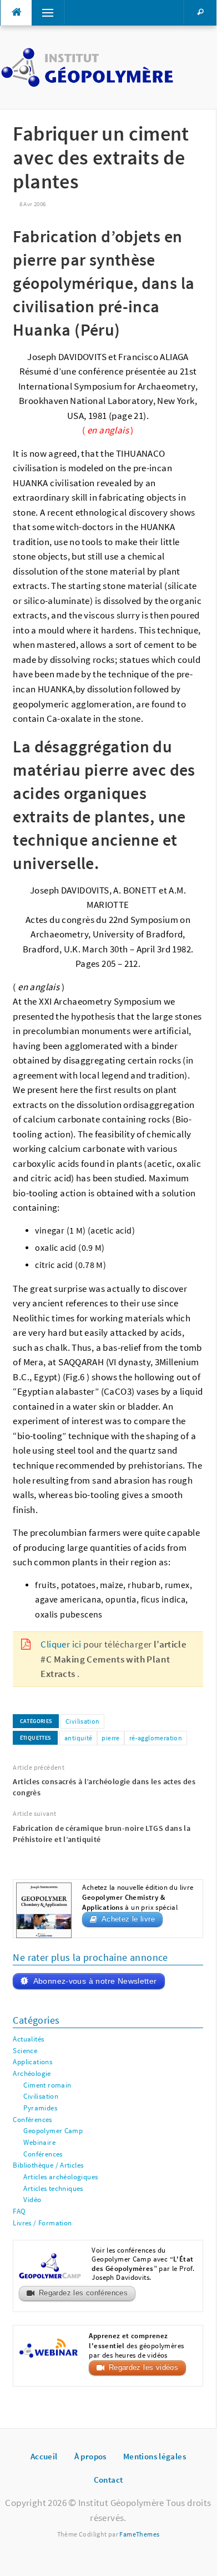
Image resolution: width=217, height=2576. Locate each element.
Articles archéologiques (60, 2177)
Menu (43, 13)
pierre (110, 1738)
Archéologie (32, 2073)
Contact (108, 2480)
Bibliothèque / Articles (48, 2165)
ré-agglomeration (156, 1738)
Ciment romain (47, 2085)
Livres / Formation (42, 2223)
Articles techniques (53, 2188)
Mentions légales (155, 2456)
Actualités (28, 2039)
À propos (90, 2456)
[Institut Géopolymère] (87, 66)
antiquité (79, 1738)
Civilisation (83, 1721)
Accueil (44, 2456)
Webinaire (39, 2142)
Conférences (32, 2120)
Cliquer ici (61, 1644)
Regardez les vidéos (143, 2368)
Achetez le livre (128, 1919)
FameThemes (139, 2534)
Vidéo (32, 2200)
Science (25, 2051)
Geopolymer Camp (53, 2131)
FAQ (19, 2211)
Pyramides (40, 2108)
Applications (32, 2062)
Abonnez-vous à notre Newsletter (95, 1981)
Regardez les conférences (83, 2293)
